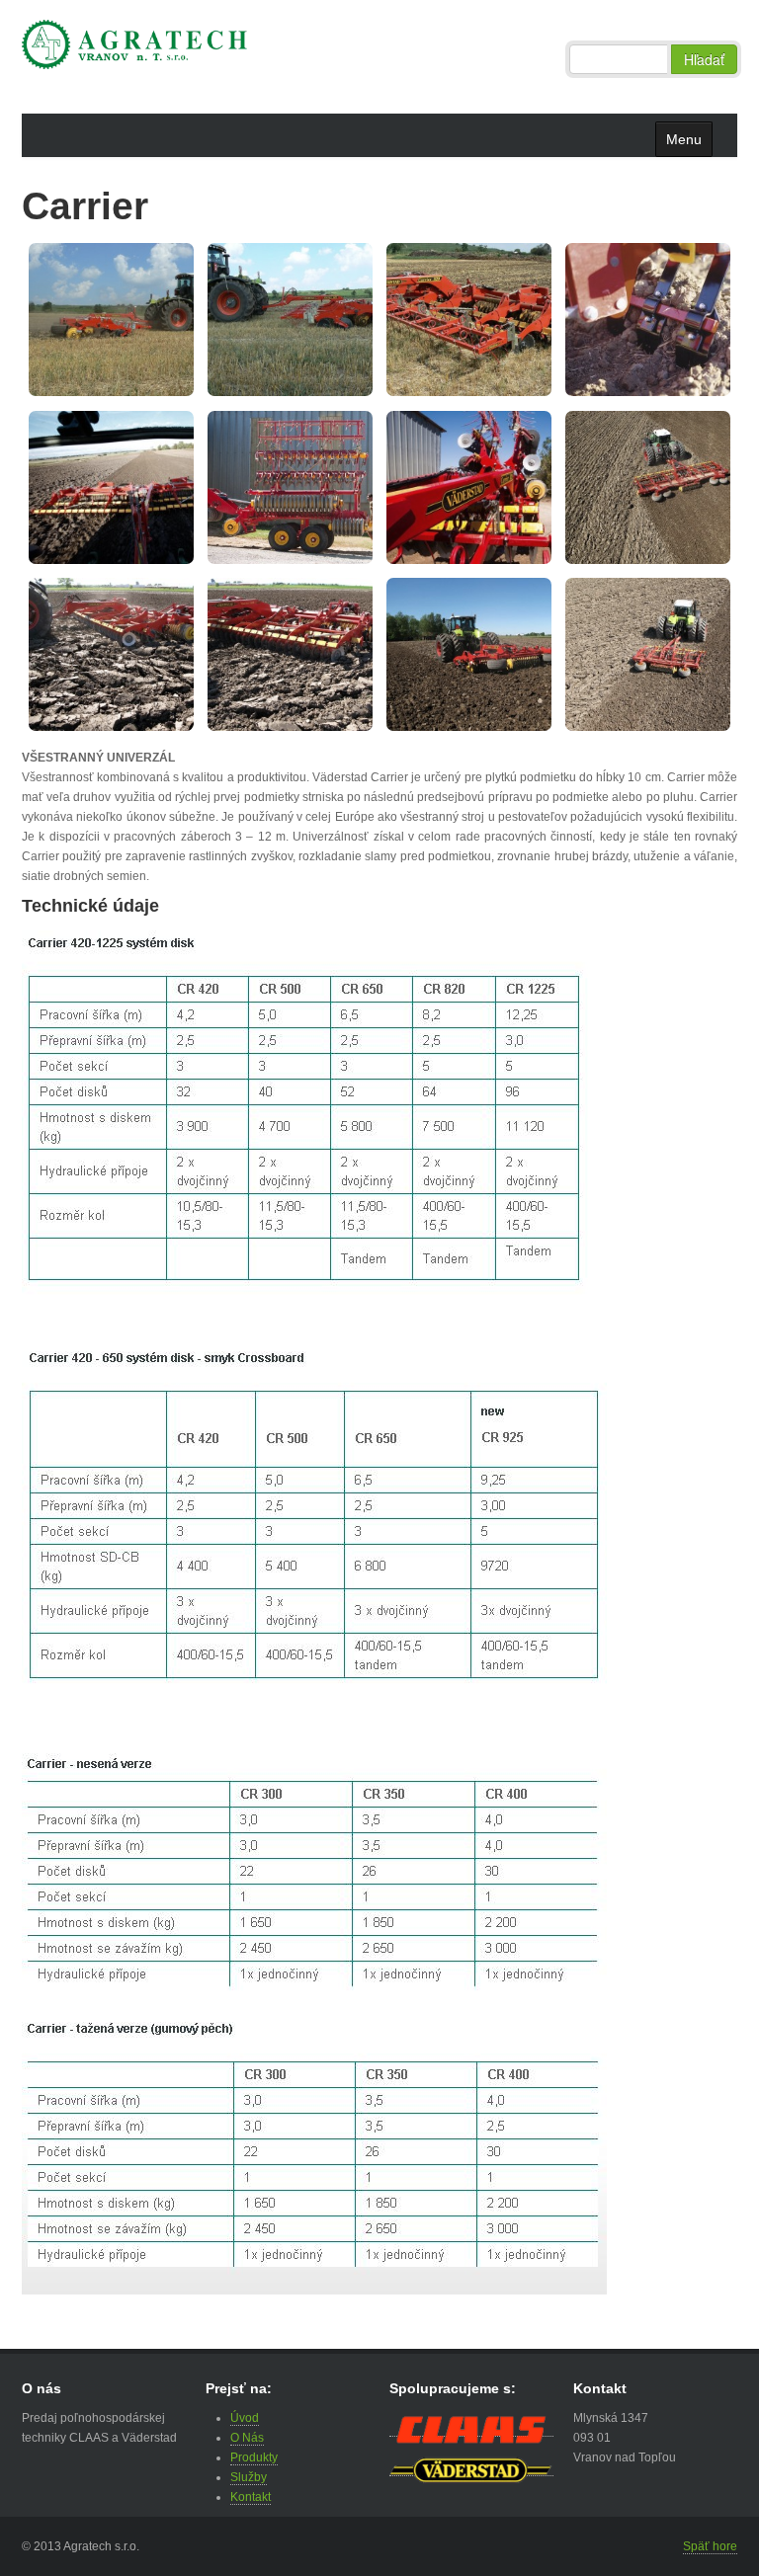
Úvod (245, 2418)
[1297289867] (310, 654)
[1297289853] (131, 654)
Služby (249, 2477)
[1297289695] (131, 319)
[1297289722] (489, 319)
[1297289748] (144, 486)
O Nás (247, 2438)
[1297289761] (303, 486)
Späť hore (710, 2546)
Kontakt (251, 2497)
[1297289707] (310, 319)
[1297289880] (489, 654)
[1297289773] (502, 486)
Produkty (254, 2457)
